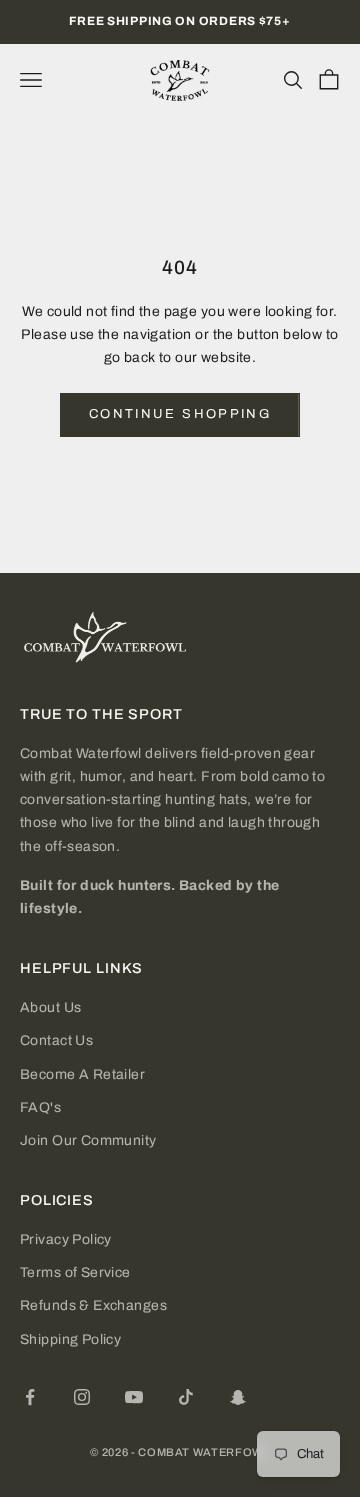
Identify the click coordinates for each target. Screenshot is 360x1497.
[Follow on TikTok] (186, 1397)
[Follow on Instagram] (82, 1397)
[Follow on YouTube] (134, 1397)
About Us (50, 1007)
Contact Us (56, 1040)
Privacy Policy (66, 1239)
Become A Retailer (82, 1074)
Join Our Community (88, 1140)
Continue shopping (180, 414)
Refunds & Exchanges (93, 1305)
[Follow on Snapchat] (238, 1397)
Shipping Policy (70, 1339)
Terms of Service (75, 1272)
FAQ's (40, 1107)
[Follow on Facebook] (30, 1397)
